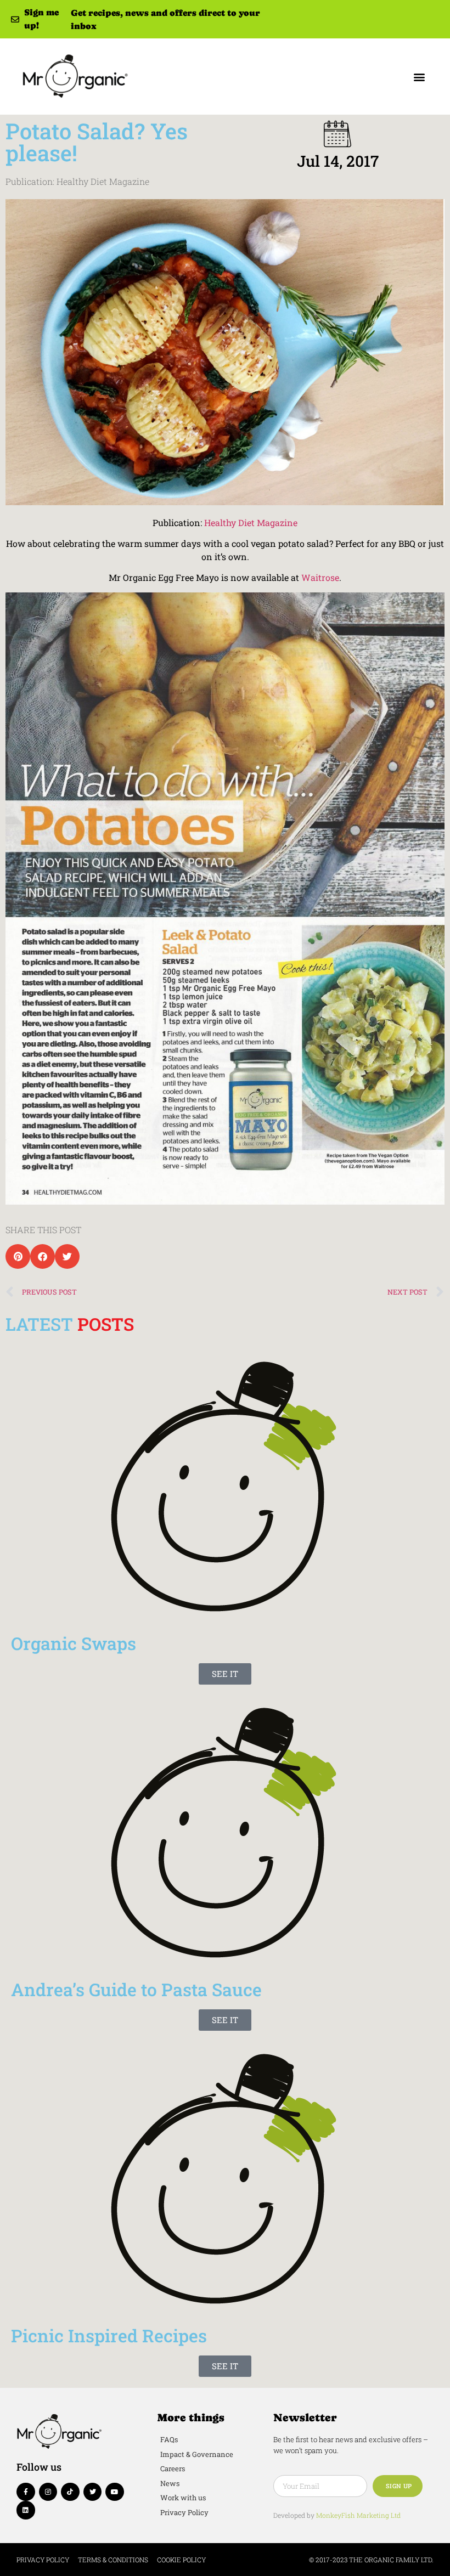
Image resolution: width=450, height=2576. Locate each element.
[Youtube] (115, 2492)
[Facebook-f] (26, 2492)
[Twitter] (93, 2492)
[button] (419, 77)
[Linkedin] (26, 2510)
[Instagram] (48, 2492)
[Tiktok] (70, 2492)
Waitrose (320, 577)
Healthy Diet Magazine (251, 522)
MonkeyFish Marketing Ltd (358, 2515)
